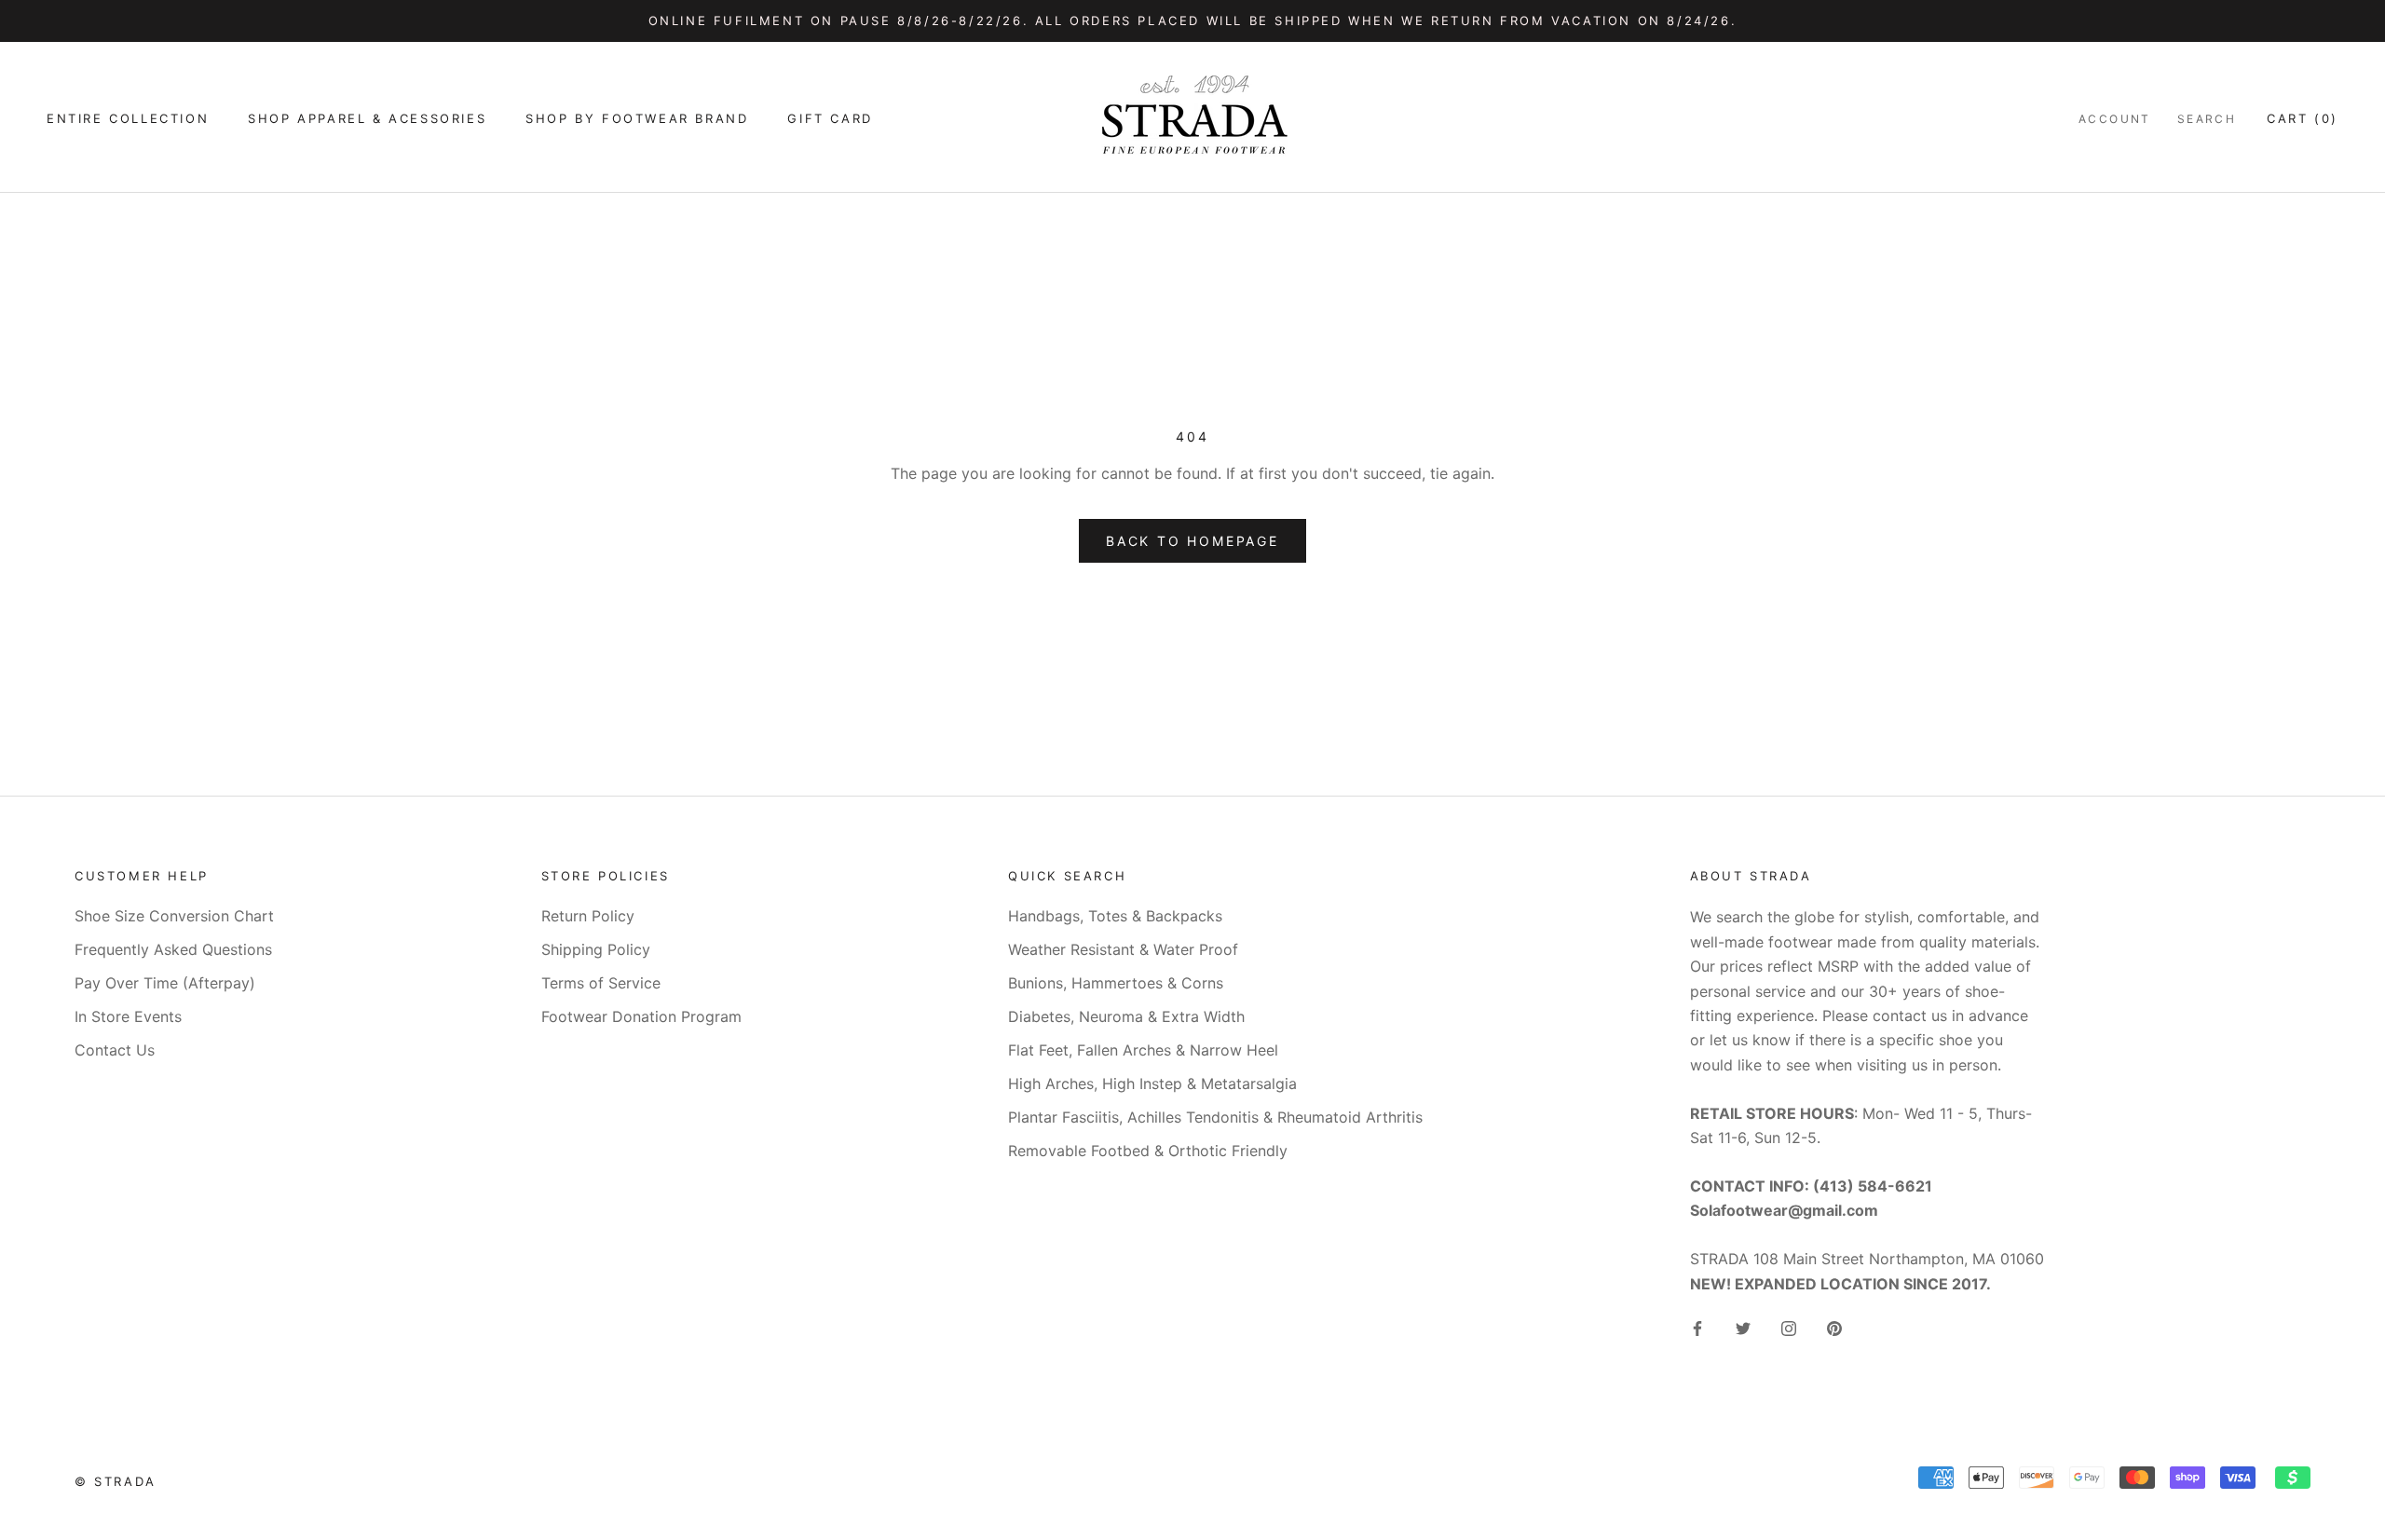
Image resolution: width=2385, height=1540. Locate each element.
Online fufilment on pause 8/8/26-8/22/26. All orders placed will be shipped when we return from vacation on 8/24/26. (1193, 20)
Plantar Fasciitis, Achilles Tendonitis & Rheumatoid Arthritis (1215, 1117)
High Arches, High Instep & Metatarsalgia (1152, 1083)
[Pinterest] (1834, 1327)
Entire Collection (128, 118)
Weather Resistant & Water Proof (1123, 949)
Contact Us (115, 1050)
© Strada (116, 1481)
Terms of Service (601, 983)
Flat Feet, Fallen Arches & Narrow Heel (1143, 1050)
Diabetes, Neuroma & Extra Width (1126, 1016)
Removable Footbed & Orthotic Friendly (1148, 1151)
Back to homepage (1192, 541)
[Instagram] (1789, 1327)
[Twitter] (1743, 1327)
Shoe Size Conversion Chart (174, 916)
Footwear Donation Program (641, 1016)
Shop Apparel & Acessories (367, 118)
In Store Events (128, 1016)
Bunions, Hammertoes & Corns (1116, 983)
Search (2207, 119)
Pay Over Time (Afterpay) (165, 983)
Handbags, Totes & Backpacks (1115, 916)
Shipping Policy (596, 949)
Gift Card (830, 118)
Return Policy (588, 916)
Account (2115, 119)
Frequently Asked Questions (173, 949)
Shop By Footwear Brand (637, 118)
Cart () (2303, 118)
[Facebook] (1697, 1327)
